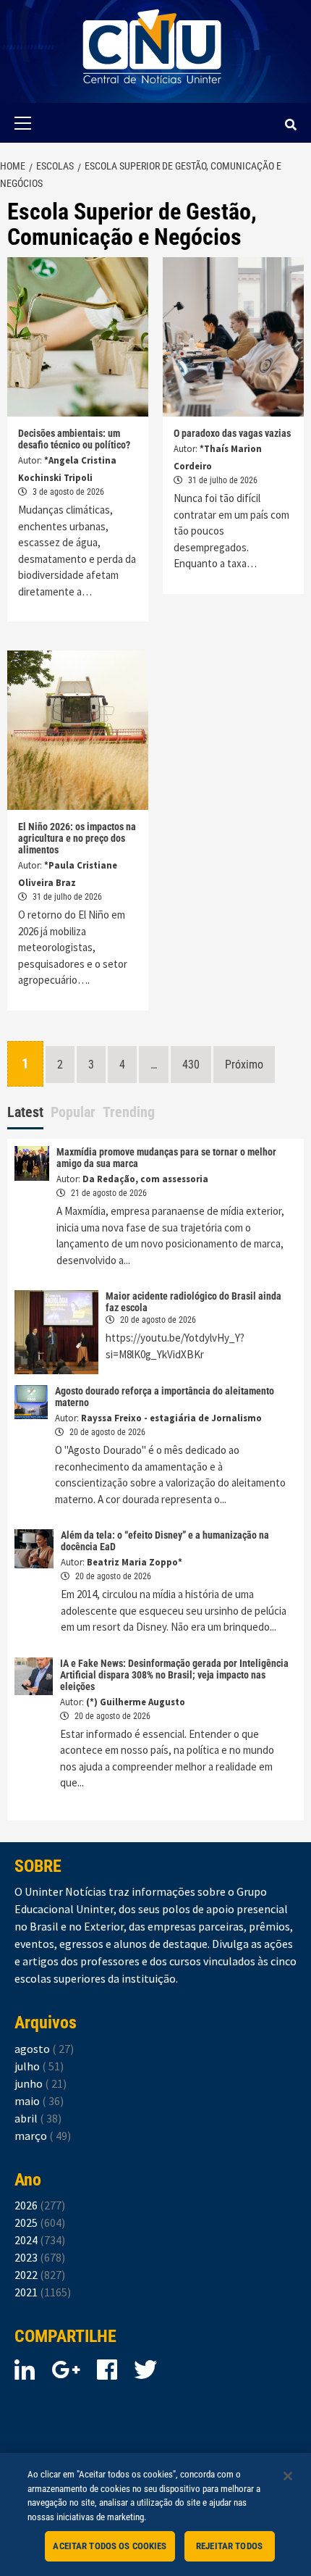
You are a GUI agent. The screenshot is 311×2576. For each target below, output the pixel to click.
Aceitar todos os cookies (110, 2546)
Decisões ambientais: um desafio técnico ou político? (74, 439)
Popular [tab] (73, 1112)
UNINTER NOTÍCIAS (152, 95)
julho (39, 2066)
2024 (40, 2240)
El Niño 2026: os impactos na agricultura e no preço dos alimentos (77, 838)
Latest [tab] (25, 1112)
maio (39, 2101)
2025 (40, 2222)
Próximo (244, 1065)
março (43, 2136)
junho (41, 2083)
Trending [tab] (129, 1112)
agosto (44, 2049)
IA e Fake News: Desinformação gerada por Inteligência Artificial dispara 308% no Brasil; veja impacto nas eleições (174, 1675)
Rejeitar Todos (229, 2546)
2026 (40, 2205)
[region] (155, 2514)
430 (191, 1065)
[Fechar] (288, 2476)
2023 (40, 2257)
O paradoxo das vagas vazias (232, 433)
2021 (43, 2292)
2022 (40, 2275)
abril (38, 2118)
